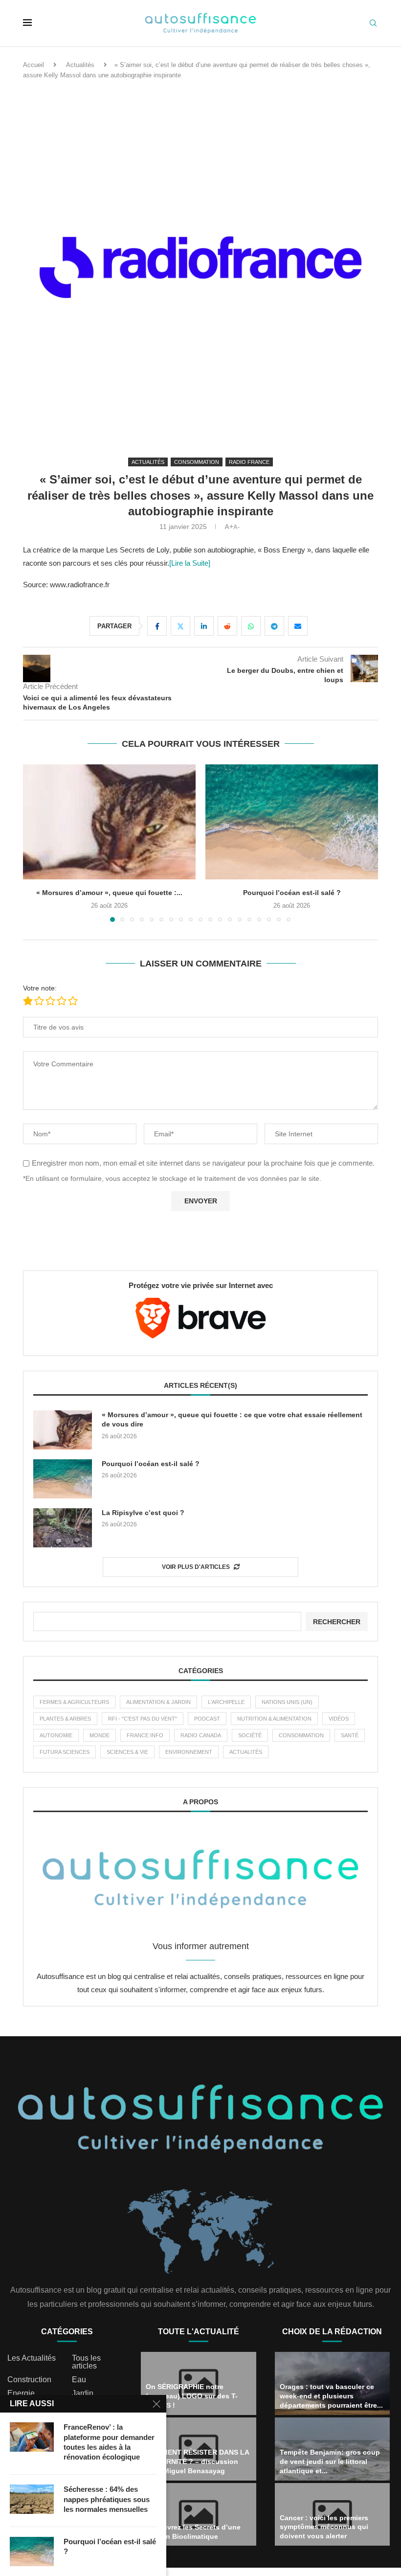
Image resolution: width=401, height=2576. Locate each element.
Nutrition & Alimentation (274, 1719)
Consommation (301, 1735)
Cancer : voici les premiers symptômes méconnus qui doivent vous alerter (324, 2527)
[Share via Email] (298, 626)
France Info (145, 1735)
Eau (79, 2380)
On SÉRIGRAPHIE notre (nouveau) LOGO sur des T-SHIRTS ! (192, 2396)
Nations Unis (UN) (287, 1702)
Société (250, 1735)
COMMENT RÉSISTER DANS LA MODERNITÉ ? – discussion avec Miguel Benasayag (197, 2461)
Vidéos (339, 1719)
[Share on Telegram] (274, 626)
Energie (21, 2393)
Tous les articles (86, 2362)
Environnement (189, 1752)
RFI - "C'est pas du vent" (143, 1719)
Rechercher (337, 1622)
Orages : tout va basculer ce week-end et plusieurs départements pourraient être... (331, 2396)
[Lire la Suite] (190, 563)
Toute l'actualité (199, 2332)
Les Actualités (32, 2358)
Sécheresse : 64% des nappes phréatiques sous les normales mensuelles (107, 2499)
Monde (100, 1735)
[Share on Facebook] (157, 626)
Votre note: (40, 988)
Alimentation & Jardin (158, 1702)
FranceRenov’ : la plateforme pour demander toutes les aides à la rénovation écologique (109, 2442)
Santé (350, 1735)
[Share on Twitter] (180, 626)
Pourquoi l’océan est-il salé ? (110, 893)
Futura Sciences (65, 1752)
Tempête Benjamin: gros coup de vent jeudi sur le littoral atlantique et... (330, 2461)
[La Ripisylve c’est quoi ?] (292, 822)
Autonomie (56, 1735)
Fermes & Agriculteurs (74, 1702)
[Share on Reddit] (227, 626)
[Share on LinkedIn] (204, 626)
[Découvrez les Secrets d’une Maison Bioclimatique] (199, 2515)
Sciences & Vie (127, 1752)
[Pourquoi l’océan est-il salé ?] (109, 822)
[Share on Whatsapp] (251, 626)
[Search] (373, 23)
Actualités (80, 65)
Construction (29, 2380)
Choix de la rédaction (332, 2332)
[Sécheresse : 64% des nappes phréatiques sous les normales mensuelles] (32, 2499)
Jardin (83, 2393)
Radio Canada (201, 1735)
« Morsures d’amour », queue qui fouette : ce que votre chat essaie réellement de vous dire (232, 1420)
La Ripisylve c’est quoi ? (292, 893)
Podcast (207, 1719)
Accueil (33, 65)
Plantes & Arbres (65, 1719)
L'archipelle (226, 1702)
